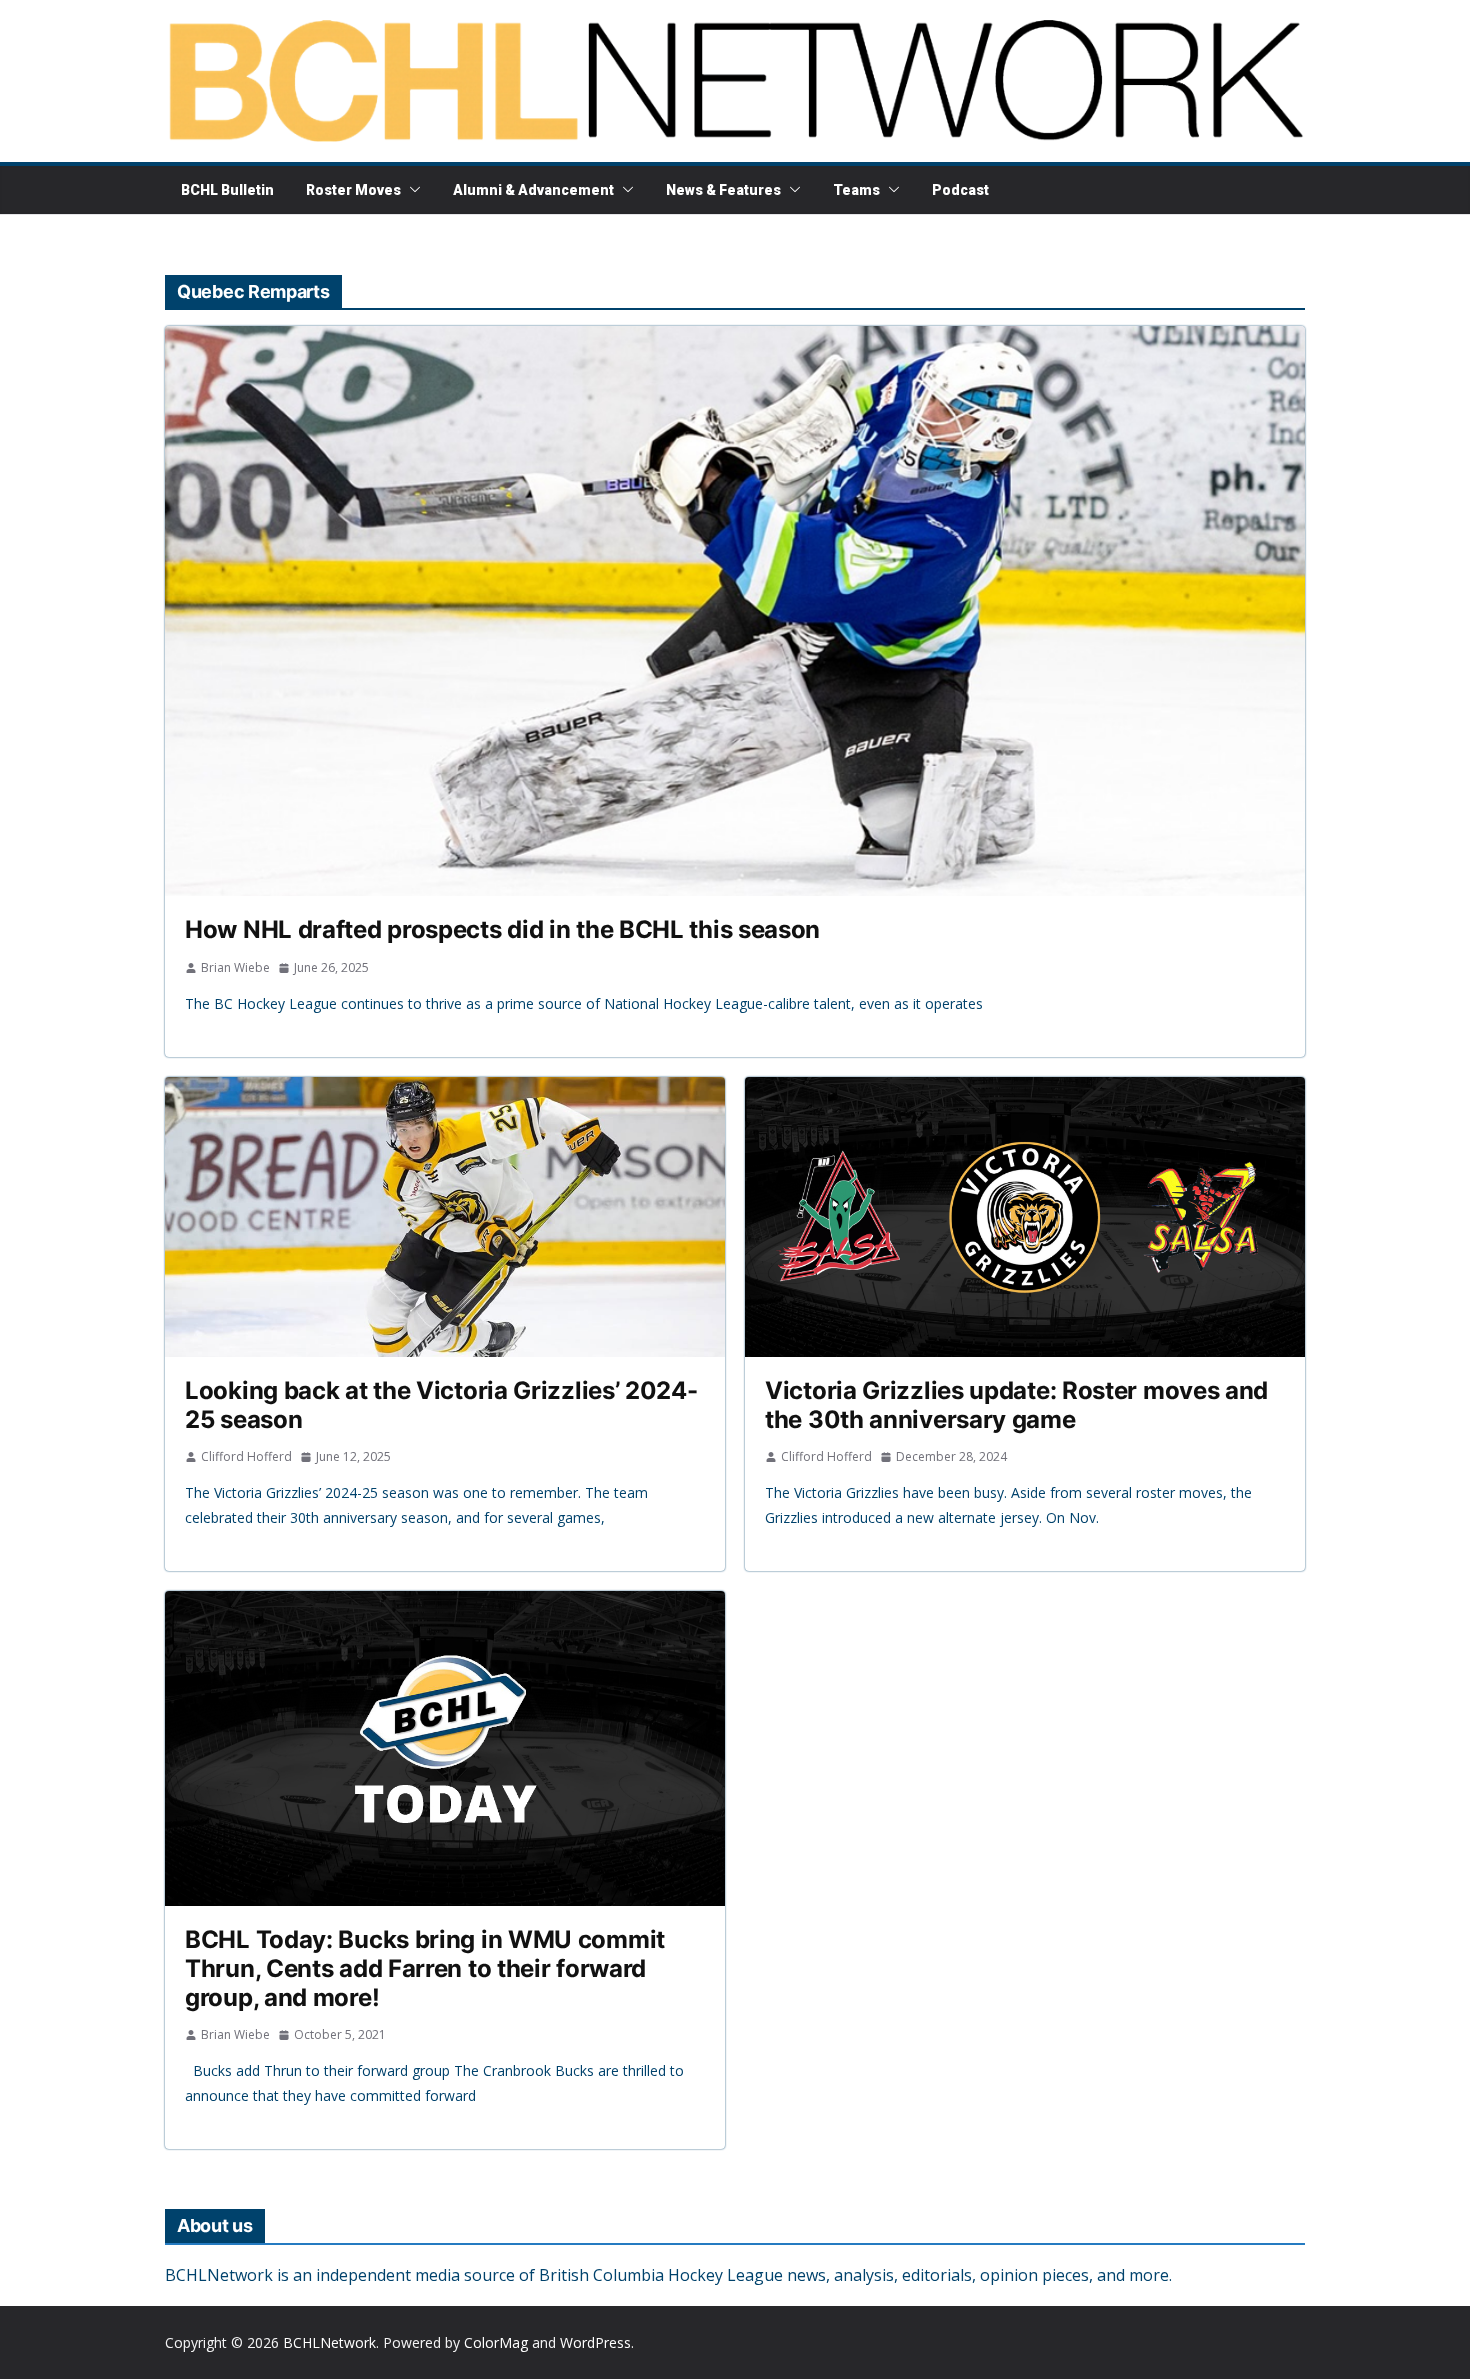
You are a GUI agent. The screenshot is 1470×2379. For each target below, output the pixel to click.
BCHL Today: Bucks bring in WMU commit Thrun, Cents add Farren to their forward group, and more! (425, 1968)
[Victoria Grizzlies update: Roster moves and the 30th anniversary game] (1025, 1217)
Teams (856, 190)
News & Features (723, 190)
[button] (411, 190)
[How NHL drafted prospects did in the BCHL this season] (735, 611)
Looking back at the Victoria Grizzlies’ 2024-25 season (441, 1405)
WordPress (595, 2342)
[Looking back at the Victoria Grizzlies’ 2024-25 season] (445, 1217)
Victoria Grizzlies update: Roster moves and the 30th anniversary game (1016, 1405)
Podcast (960, 190)
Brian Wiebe (235, 967)
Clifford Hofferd (246, 1456)
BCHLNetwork (329, 2342)
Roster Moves (353, 190)
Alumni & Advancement (533, 190)
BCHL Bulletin (227, 190)
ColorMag (496, 2342)
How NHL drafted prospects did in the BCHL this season (502, 929)
